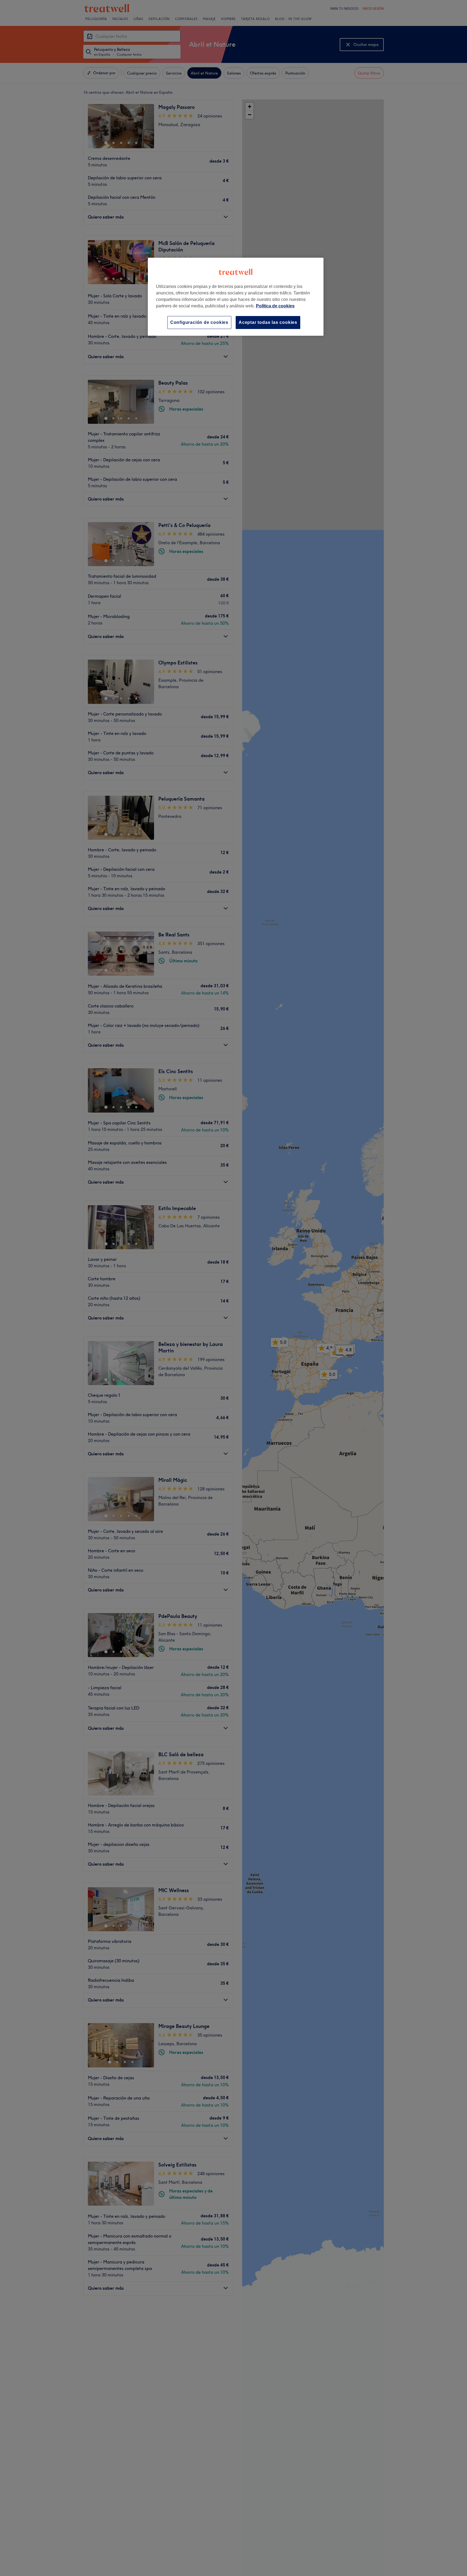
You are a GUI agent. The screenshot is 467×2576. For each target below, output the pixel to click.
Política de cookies (275, 306)
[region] (236, 297)
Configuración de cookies (199, 322)
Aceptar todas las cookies (268, 322)
